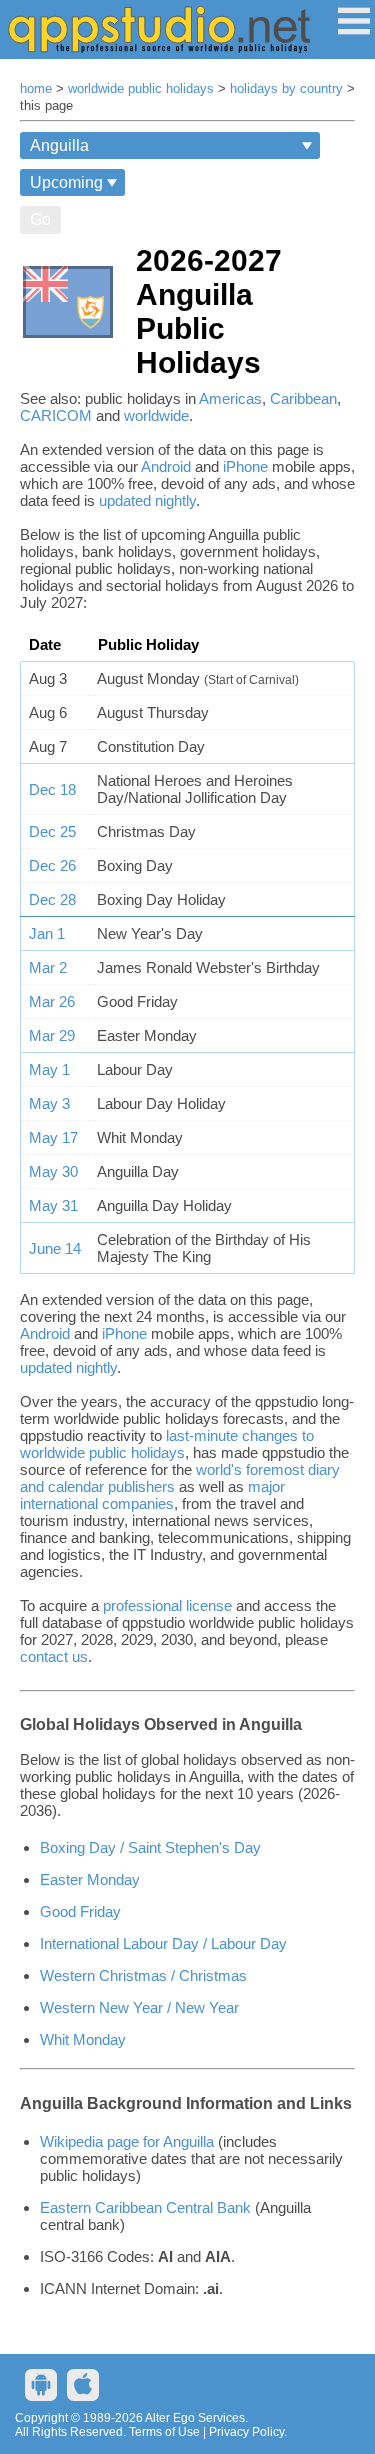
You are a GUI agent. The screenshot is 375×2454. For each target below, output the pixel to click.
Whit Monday (83, 2039)
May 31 (53, 1205)
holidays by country (286, 89)
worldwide (156, 415)
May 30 (53, 1171)
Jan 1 (47, 933)
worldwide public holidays (141, 89)
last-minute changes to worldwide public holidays (167, 1444)
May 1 (49, 1069)
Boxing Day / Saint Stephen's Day (150, 1847)
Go (40, 219)
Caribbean (303, 398)
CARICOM (56, 415)
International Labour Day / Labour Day (163, 1943)
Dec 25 (52, 831)
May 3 (49, 1103)
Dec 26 (52, 865)
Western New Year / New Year (139, 2007)
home (36, 89)
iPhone (245, 466)
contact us (54, 1656)
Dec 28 (52, 899)
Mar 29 (52, 1035)
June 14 (55, 1248)
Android (166, 466)
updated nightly (147, 500)
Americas (230, 398)
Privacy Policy (246, 2432)
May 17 (53, 1137)
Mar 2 (48, 967)
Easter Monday (90, 1879)
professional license (167, 1605)
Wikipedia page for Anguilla (127, 2141)
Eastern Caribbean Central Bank (145, 2207)
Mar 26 (52, 1001)
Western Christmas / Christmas (143, 1975)
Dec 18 (52, 789)
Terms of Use (164, 2432)
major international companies (152, 1495)
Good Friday (80, 1911)
